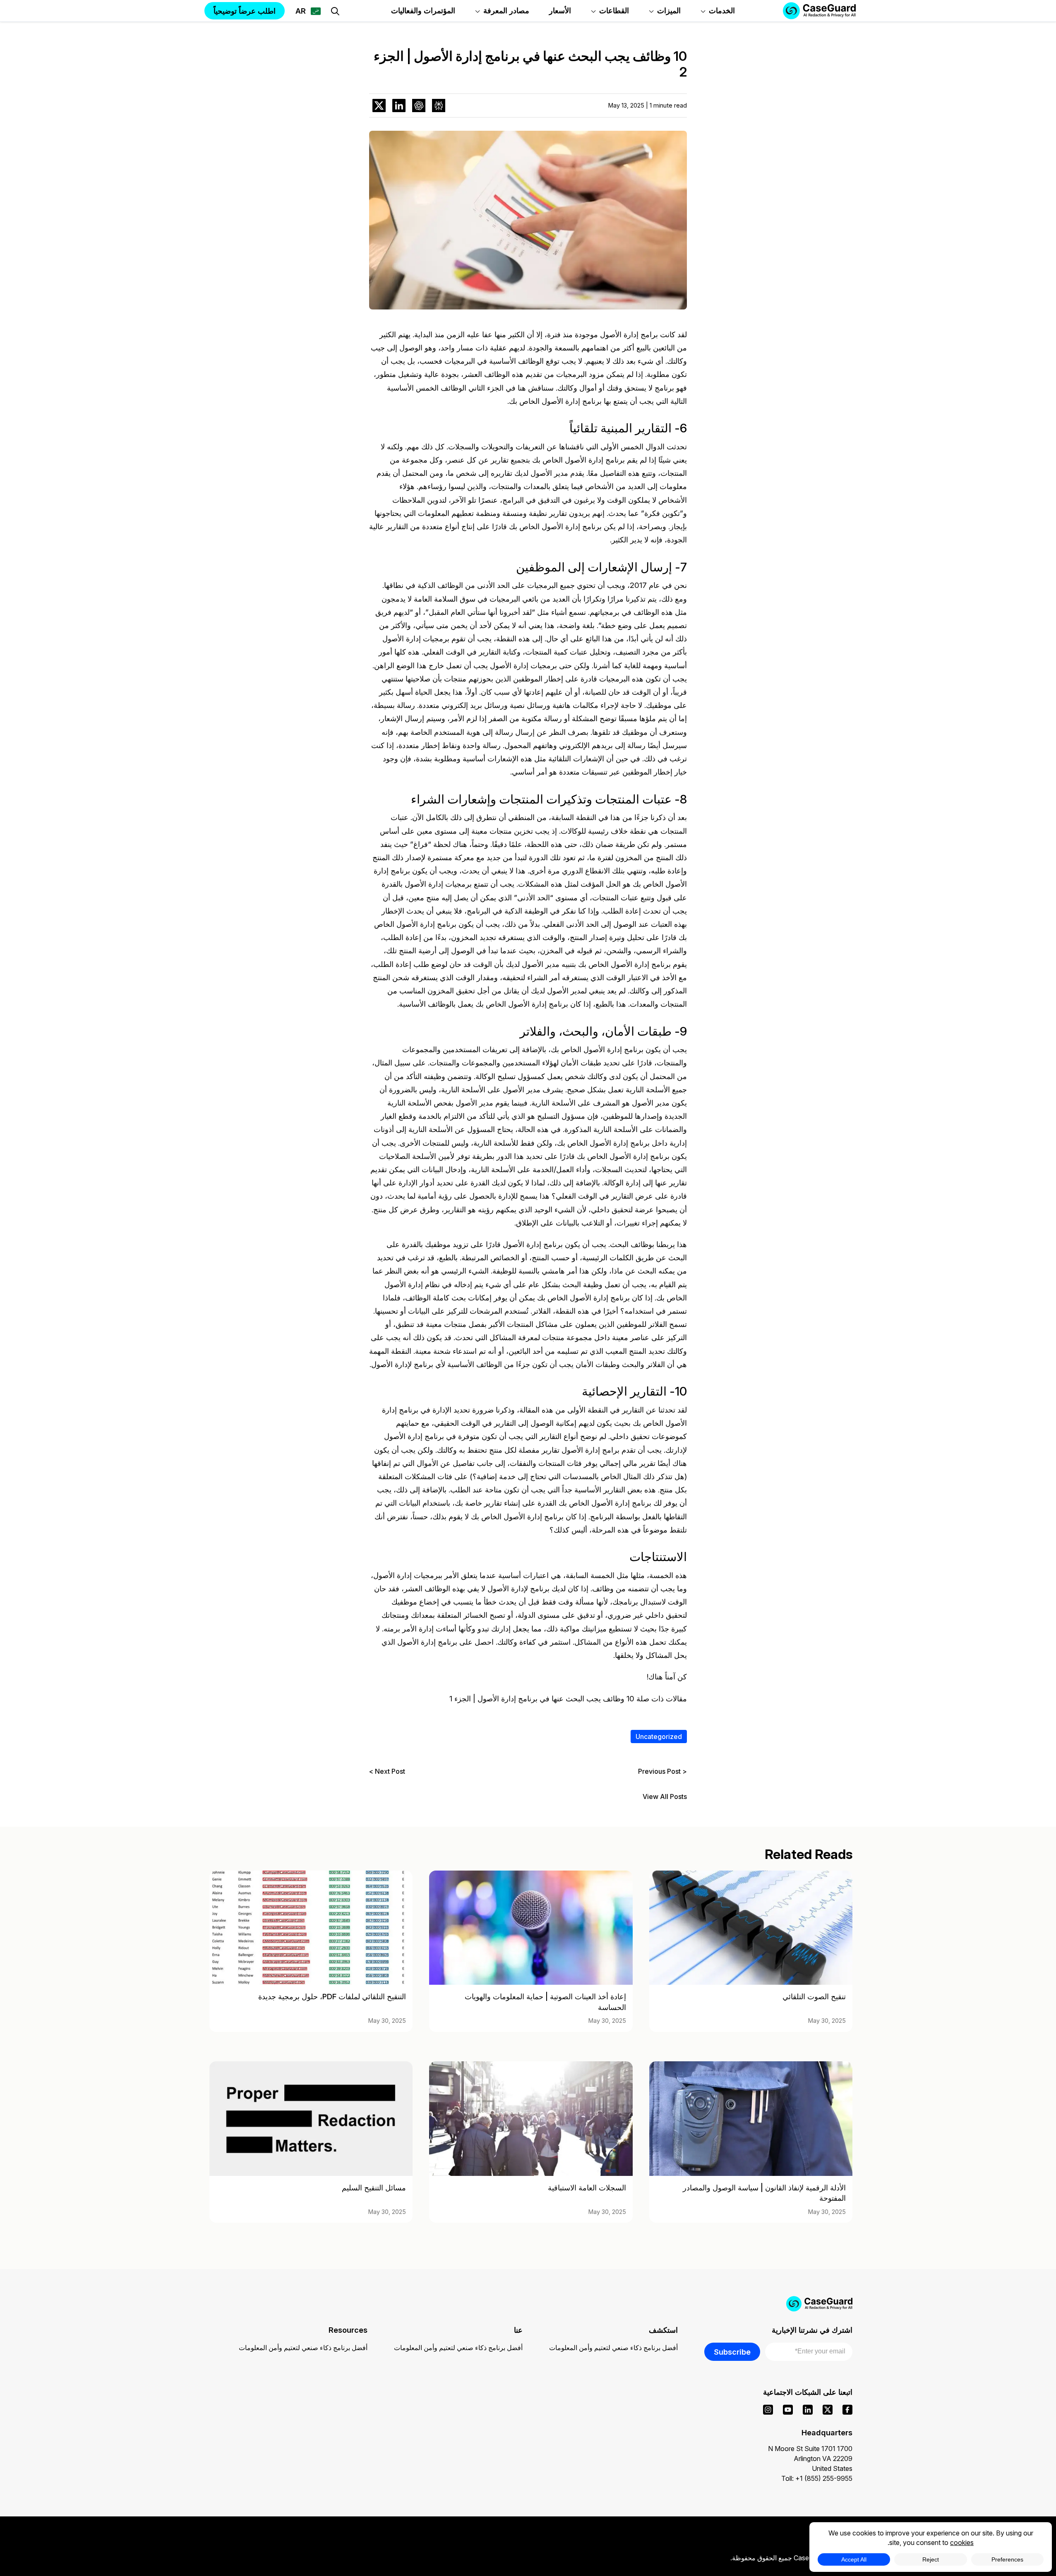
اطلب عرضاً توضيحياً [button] (245, 11)
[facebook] (847, 2410)
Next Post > (387, 1771)
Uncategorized (659, 1737)
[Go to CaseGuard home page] (528, 2304)
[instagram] (768, 2410)
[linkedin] (808, 2410)
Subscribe (732, 2352)
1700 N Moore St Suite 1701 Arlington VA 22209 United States (810, 2458)
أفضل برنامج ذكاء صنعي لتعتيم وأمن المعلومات (613, 2348)
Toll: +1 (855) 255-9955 (817, 2478)
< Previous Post (662, 1771)
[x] (828, 2410)
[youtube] (788, 2410)
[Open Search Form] (335, 11)
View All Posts (665, 1797)
